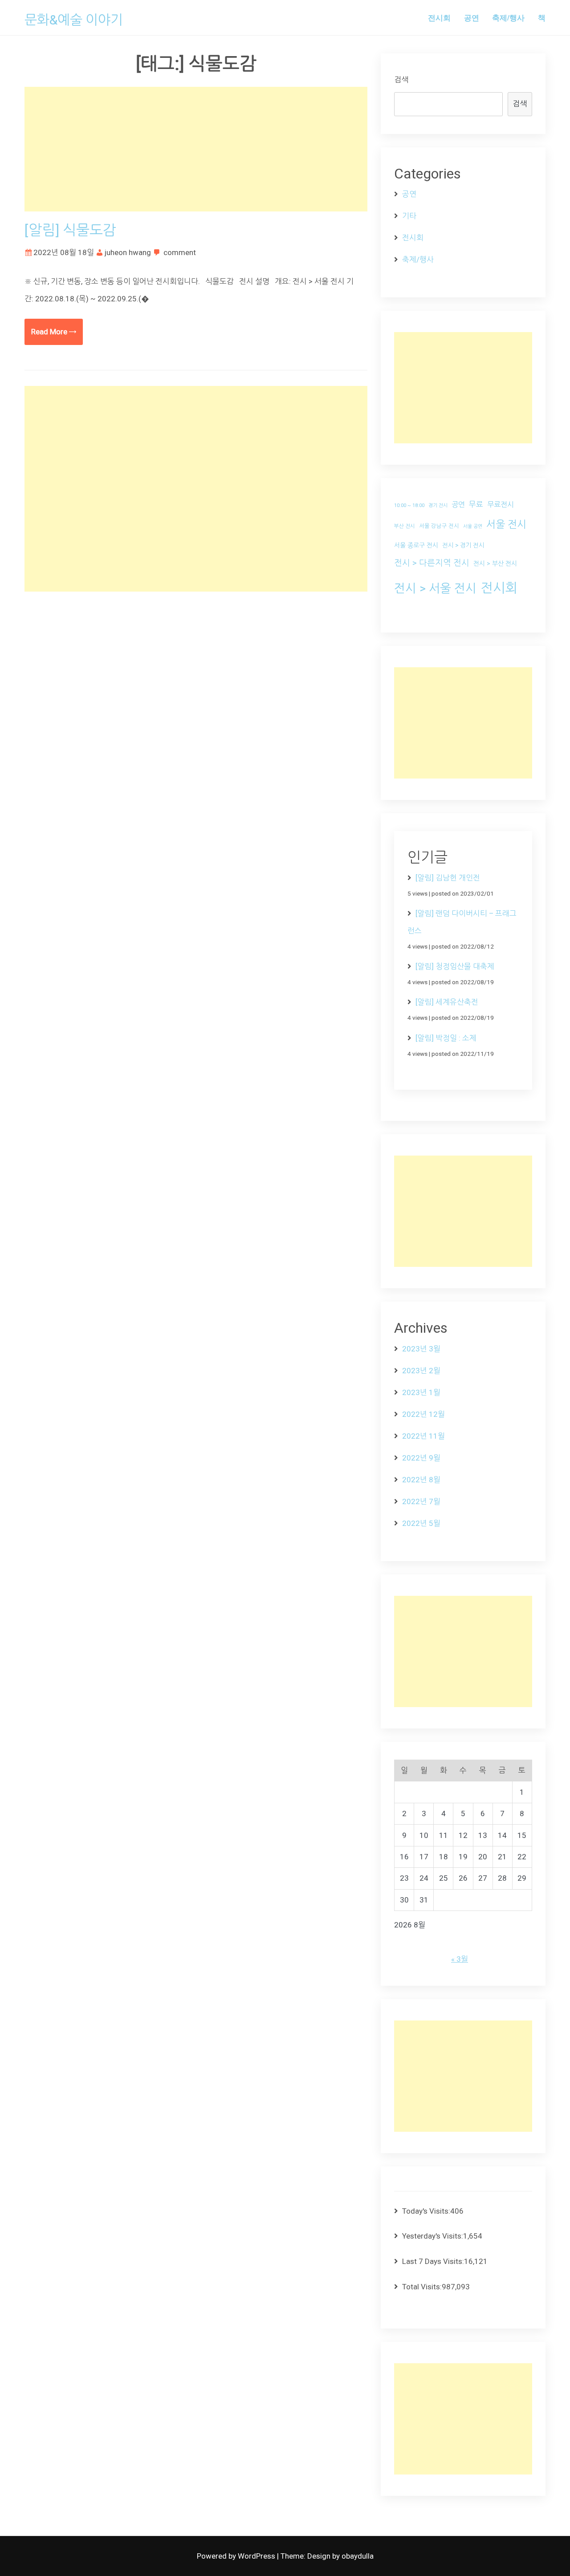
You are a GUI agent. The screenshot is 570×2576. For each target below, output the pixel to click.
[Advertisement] (196, 149)
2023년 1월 (421, 1392)
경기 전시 (438, 505)
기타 (409, 216)
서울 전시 (506, 525)
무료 (476, 504)
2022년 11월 (423, 1436)
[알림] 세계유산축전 (447, 1002)
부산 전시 (405, 526)
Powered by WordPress (237, 2556)
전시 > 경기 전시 (463, 545)
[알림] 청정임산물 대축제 (455, 966)
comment (180, 252)
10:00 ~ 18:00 (409, 505)
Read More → (54, 332)
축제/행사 (508, 17)
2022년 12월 (423, 1414)
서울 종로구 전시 (416, 545)
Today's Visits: (426, 2211)
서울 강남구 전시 (439, 526)
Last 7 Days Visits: (433, 2261)
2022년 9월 (421, 1458)
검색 (401, 80)
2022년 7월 (421, 1501)
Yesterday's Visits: (433, 2236)
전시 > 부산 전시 (495, 564)
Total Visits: (422, 2287)
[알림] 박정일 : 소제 (446, 1038)
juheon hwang (128, 252)
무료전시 (501, 505)
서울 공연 (473, 526)
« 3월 (460, 1959)
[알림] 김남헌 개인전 (448, 878)
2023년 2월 (421, 1371)
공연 (472, 17)
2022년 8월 (421, 1480)
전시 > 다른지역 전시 (432, 563)
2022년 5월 (421, 1523)
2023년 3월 (421, 1349)
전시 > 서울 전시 (435, 588)
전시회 (439, 17)
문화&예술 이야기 (74, 20)
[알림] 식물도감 (70, 230)
